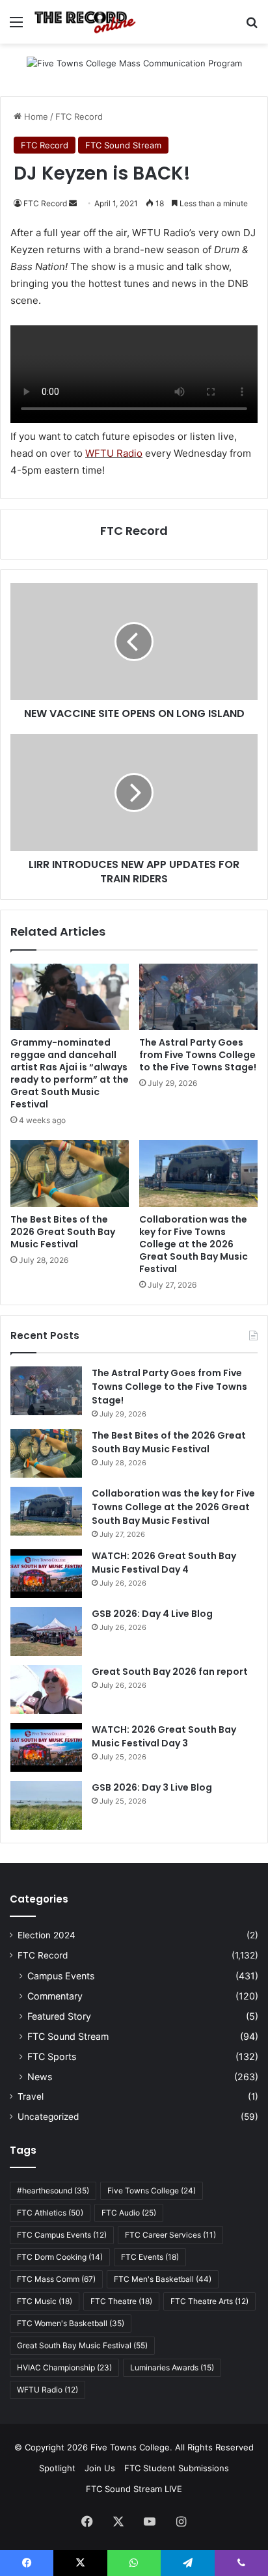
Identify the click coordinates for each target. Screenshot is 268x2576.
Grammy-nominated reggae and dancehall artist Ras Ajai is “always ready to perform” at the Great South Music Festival (70, 1073)
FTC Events (150, 2257)
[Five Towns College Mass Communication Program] (134, 69)
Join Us (100, 2468)
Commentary (55, 1996)
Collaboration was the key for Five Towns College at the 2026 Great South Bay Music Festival (194, 1244)
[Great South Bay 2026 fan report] (46, 1689)
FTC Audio (129, 2213)
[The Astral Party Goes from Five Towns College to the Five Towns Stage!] (198, 997)
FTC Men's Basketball (163, 2279)
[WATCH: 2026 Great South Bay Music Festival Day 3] (46, 1747)
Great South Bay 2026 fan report (170, 1672)
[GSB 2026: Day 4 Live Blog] (46, 1632)
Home (35, 116)
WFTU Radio (114, 453)
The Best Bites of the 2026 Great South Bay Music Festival (63, 1232)
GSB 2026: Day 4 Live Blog (152, 1614)
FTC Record (79, 116)
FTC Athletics (50, 2213)
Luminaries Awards (172, 2367)
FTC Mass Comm (56, 2279)
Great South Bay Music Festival (82, 2345)
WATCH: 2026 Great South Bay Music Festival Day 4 (164, 1563)
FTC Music (45, 2301)
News (40, 2077)
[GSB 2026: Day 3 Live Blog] (46, 1805)
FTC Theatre (121, 2301)
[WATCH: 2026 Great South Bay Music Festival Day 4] (46, 1574)
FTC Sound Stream (123, 145)
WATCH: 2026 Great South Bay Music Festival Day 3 (164, 1736)
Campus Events (61, 1976)
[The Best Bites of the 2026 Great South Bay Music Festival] (70, 1173)
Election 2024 (47, 1935)
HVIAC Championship (64, 2367)
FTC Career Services (170, 2235)
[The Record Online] (85, 22)
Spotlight (57, 2468)
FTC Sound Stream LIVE (134, 2489)
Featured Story (59, 2016)
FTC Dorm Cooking (60, 2257)
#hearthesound (53, 2190)
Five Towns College (152, 2190)
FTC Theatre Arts (209, 2301)
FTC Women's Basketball (71, 2323)
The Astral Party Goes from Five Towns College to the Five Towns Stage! (198, 1055)
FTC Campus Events (62, 2235)
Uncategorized (48, 2117)
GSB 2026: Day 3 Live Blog (152, 1787)
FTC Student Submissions (177, 2468)
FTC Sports (52, 2056)
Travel (31, 2096)
